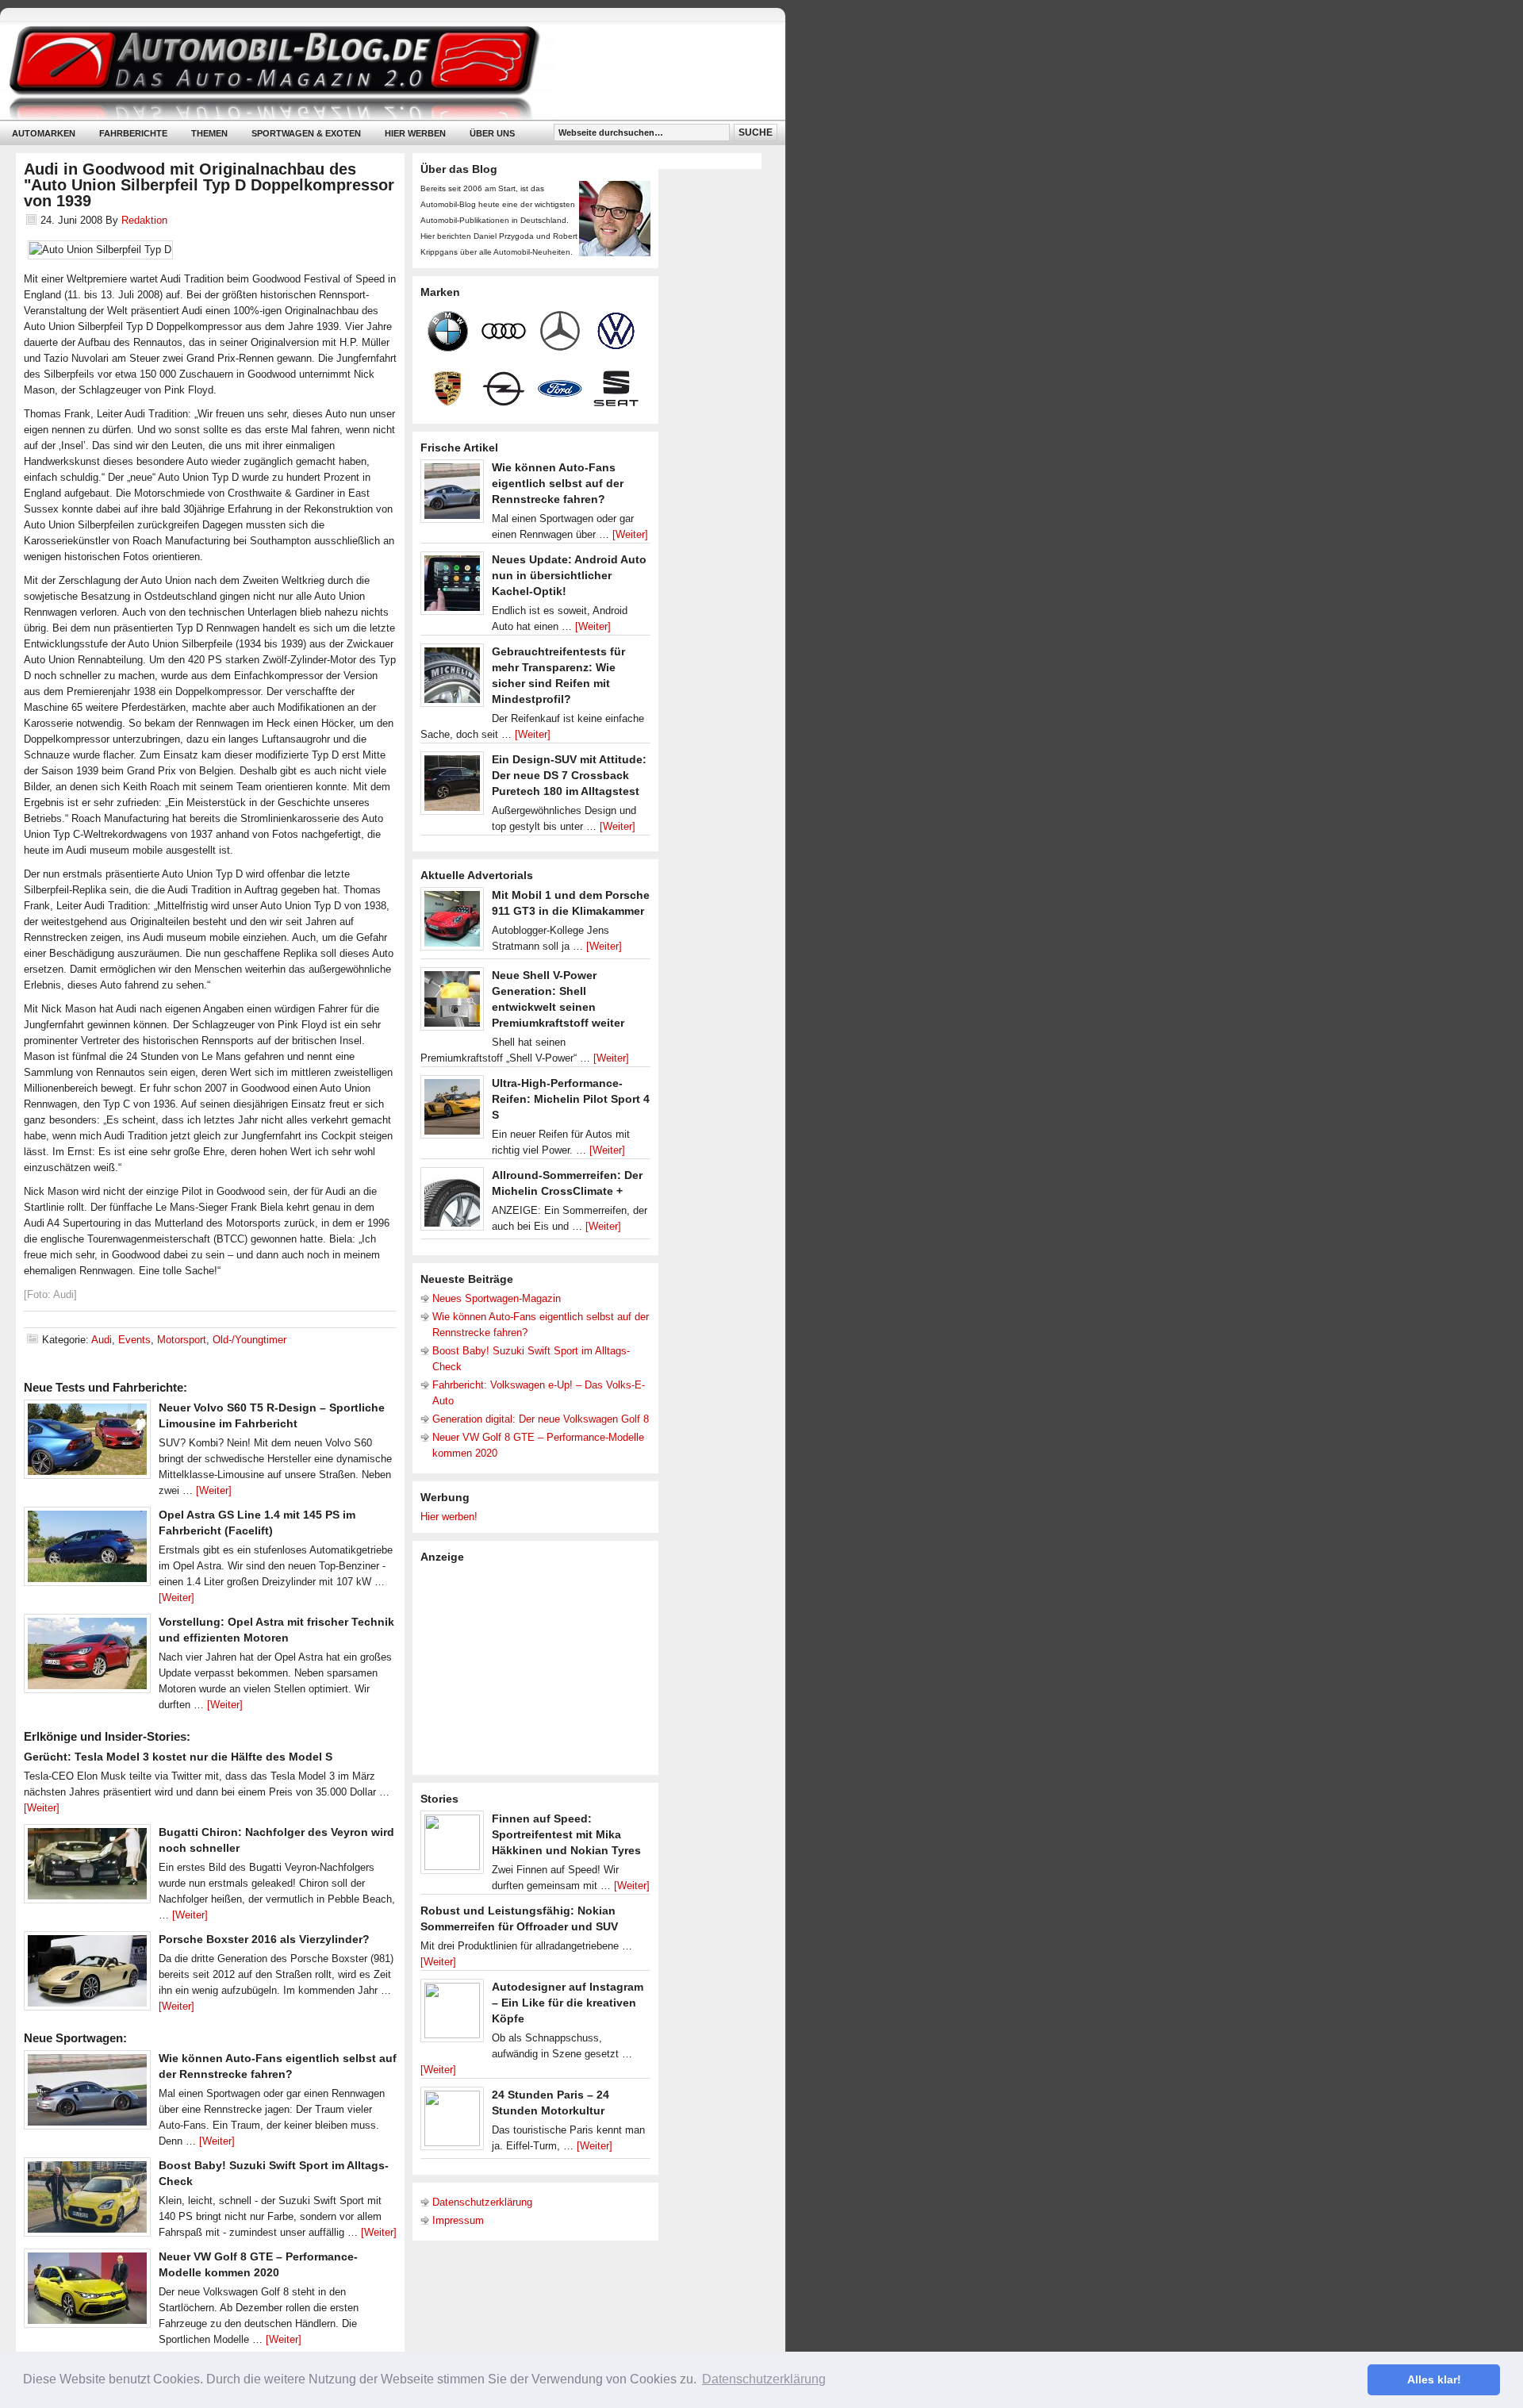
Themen (209, 133)
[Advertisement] (539, 1668)
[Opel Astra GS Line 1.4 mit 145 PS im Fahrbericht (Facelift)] (87, 1550)
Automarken (44, 133)
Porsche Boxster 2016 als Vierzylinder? (264, 1939)
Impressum (458, 2220)
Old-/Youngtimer (249, 1340)
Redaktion (144, 220)
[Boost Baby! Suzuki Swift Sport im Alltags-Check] (87, 2201)
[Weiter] (214, 1490)
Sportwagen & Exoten (306, 133)
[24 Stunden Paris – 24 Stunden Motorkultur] (452, 2122)
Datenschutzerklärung (482, 2202)
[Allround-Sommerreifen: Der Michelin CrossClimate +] (452, 1203)
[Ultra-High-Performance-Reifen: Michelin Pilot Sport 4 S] (452, 1111)
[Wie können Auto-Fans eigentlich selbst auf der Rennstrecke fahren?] (87, 2094)
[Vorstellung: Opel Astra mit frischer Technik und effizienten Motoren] (87, 1657)
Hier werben (415, 133)
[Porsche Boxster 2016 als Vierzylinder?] (87, 1975)
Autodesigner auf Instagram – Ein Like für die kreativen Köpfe (568, 2003)
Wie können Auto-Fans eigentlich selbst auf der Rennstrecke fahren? (558, 483)
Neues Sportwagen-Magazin (497, 1298)
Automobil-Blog (381, 72)
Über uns (492, 133)
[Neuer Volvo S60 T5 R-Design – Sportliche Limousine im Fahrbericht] (87, 1443)
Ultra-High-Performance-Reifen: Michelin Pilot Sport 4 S (571, 1099)
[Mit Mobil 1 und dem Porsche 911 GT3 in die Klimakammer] (452, 923)
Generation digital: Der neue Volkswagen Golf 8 (541, 1419)
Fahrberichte (133, 133)
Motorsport (182, 1340)
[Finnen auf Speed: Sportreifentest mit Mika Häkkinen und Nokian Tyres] (452, 1846)
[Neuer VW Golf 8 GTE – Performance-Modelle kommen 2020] (87, 2292)
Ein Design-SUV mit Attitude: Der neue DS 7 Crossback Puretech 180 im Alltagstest (569, 775)
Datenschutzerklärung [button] (764, 2379)
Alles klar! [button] (1434, 2379)
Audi (102, 1340)
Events (134, 1340)
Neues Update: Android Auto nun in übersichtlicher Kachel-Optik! (569, 575)
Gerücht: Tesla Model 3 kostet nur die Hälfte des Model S (178, 1757)
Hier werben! (449, 1517)
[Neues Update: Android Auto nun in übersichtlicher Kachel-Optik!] (452, 587)
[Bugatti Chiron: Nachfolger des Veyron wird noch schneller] (87, 1868)
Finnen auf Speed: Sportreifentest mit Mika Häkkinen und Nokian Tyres (566, 1834)
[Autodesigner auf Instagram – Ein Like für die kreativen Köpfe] (452, 2014)
